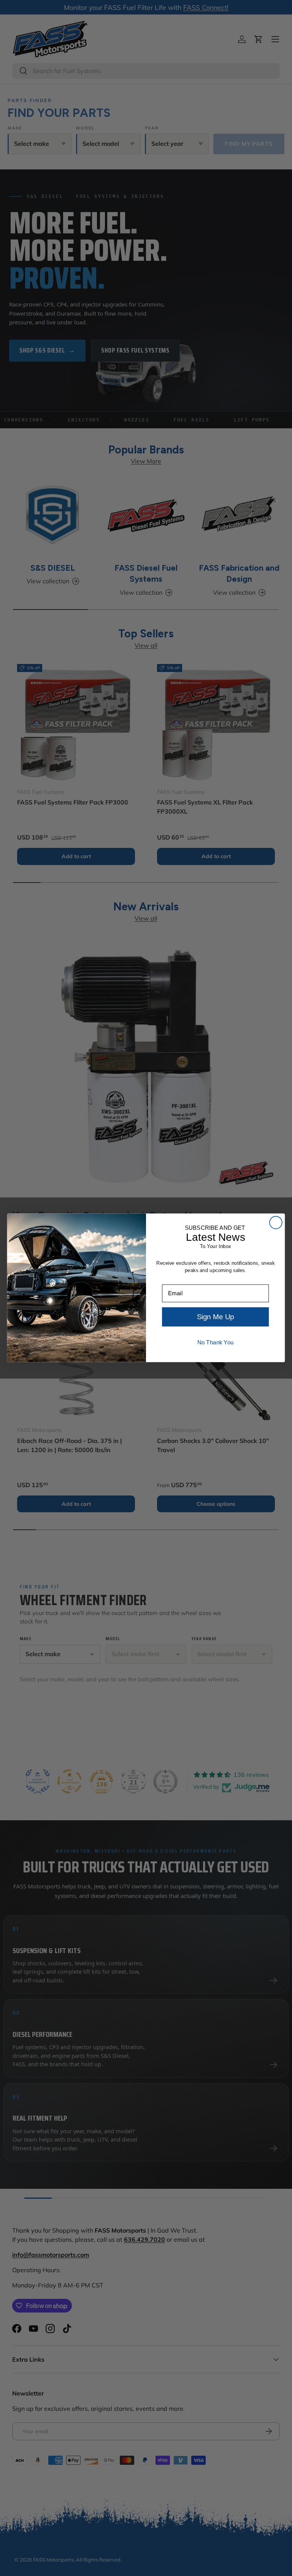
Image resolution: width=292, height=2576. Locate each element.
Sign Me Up (215, 1317)
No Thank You (216, 1342)
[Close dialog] (276, 1223)
